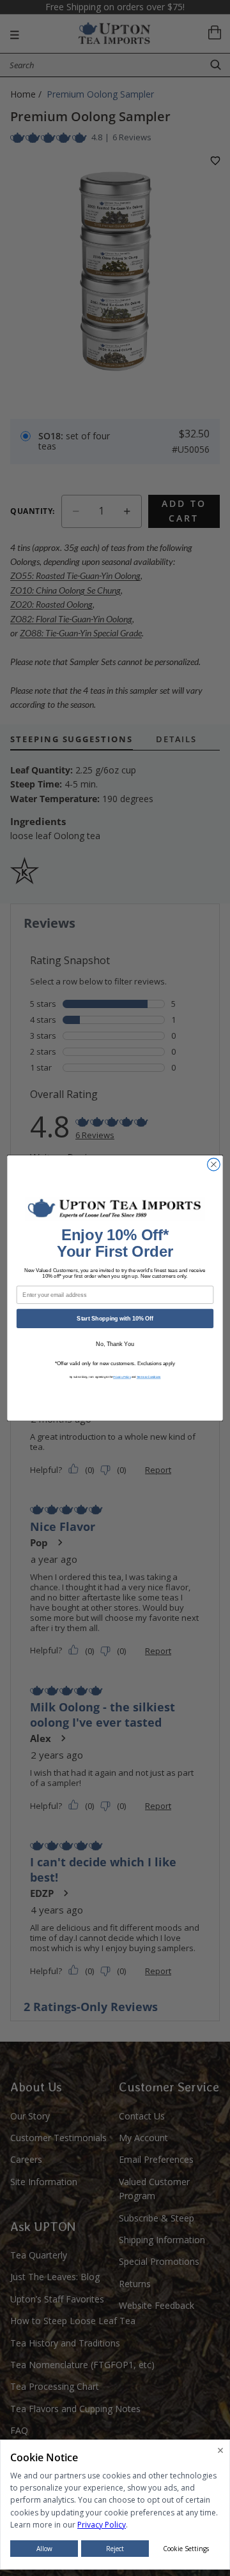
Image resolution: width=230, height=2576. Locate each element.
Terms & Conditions (149, 1377)
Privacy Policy (122, 1377)
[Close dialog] (214, 1164)
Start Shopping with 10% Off (115, 1319)
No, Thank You (115, 1344)
